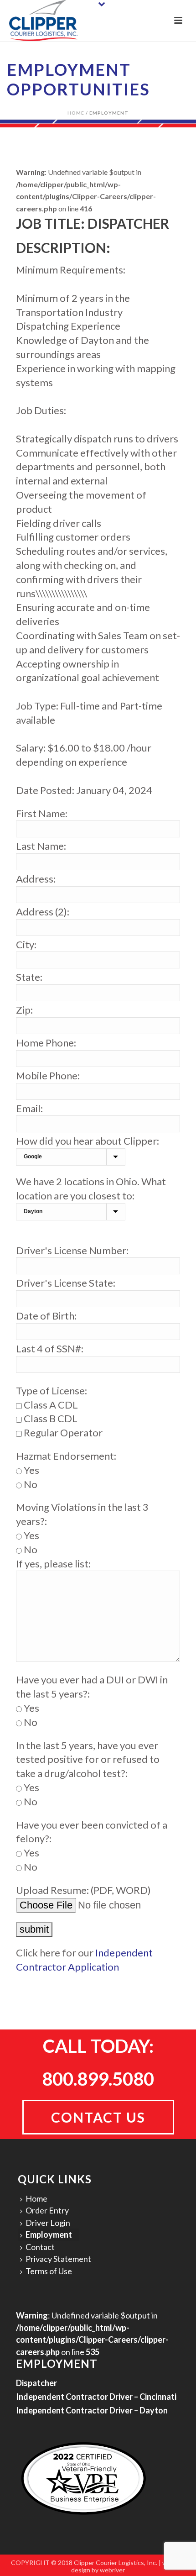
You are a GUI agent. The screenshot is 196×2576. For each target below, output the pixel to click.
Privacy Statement (58, 2259)
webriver (112, 2570)
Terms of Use (49, 2271)
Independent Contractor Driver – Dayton (92, 2410)
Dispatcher (36, 2383)
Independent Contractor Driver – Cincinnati (96, 2397)
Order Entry (47, 2210)
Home (76, 113)
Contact (40, 2247)
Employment (49, 2234)
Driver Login (48, 2223)
